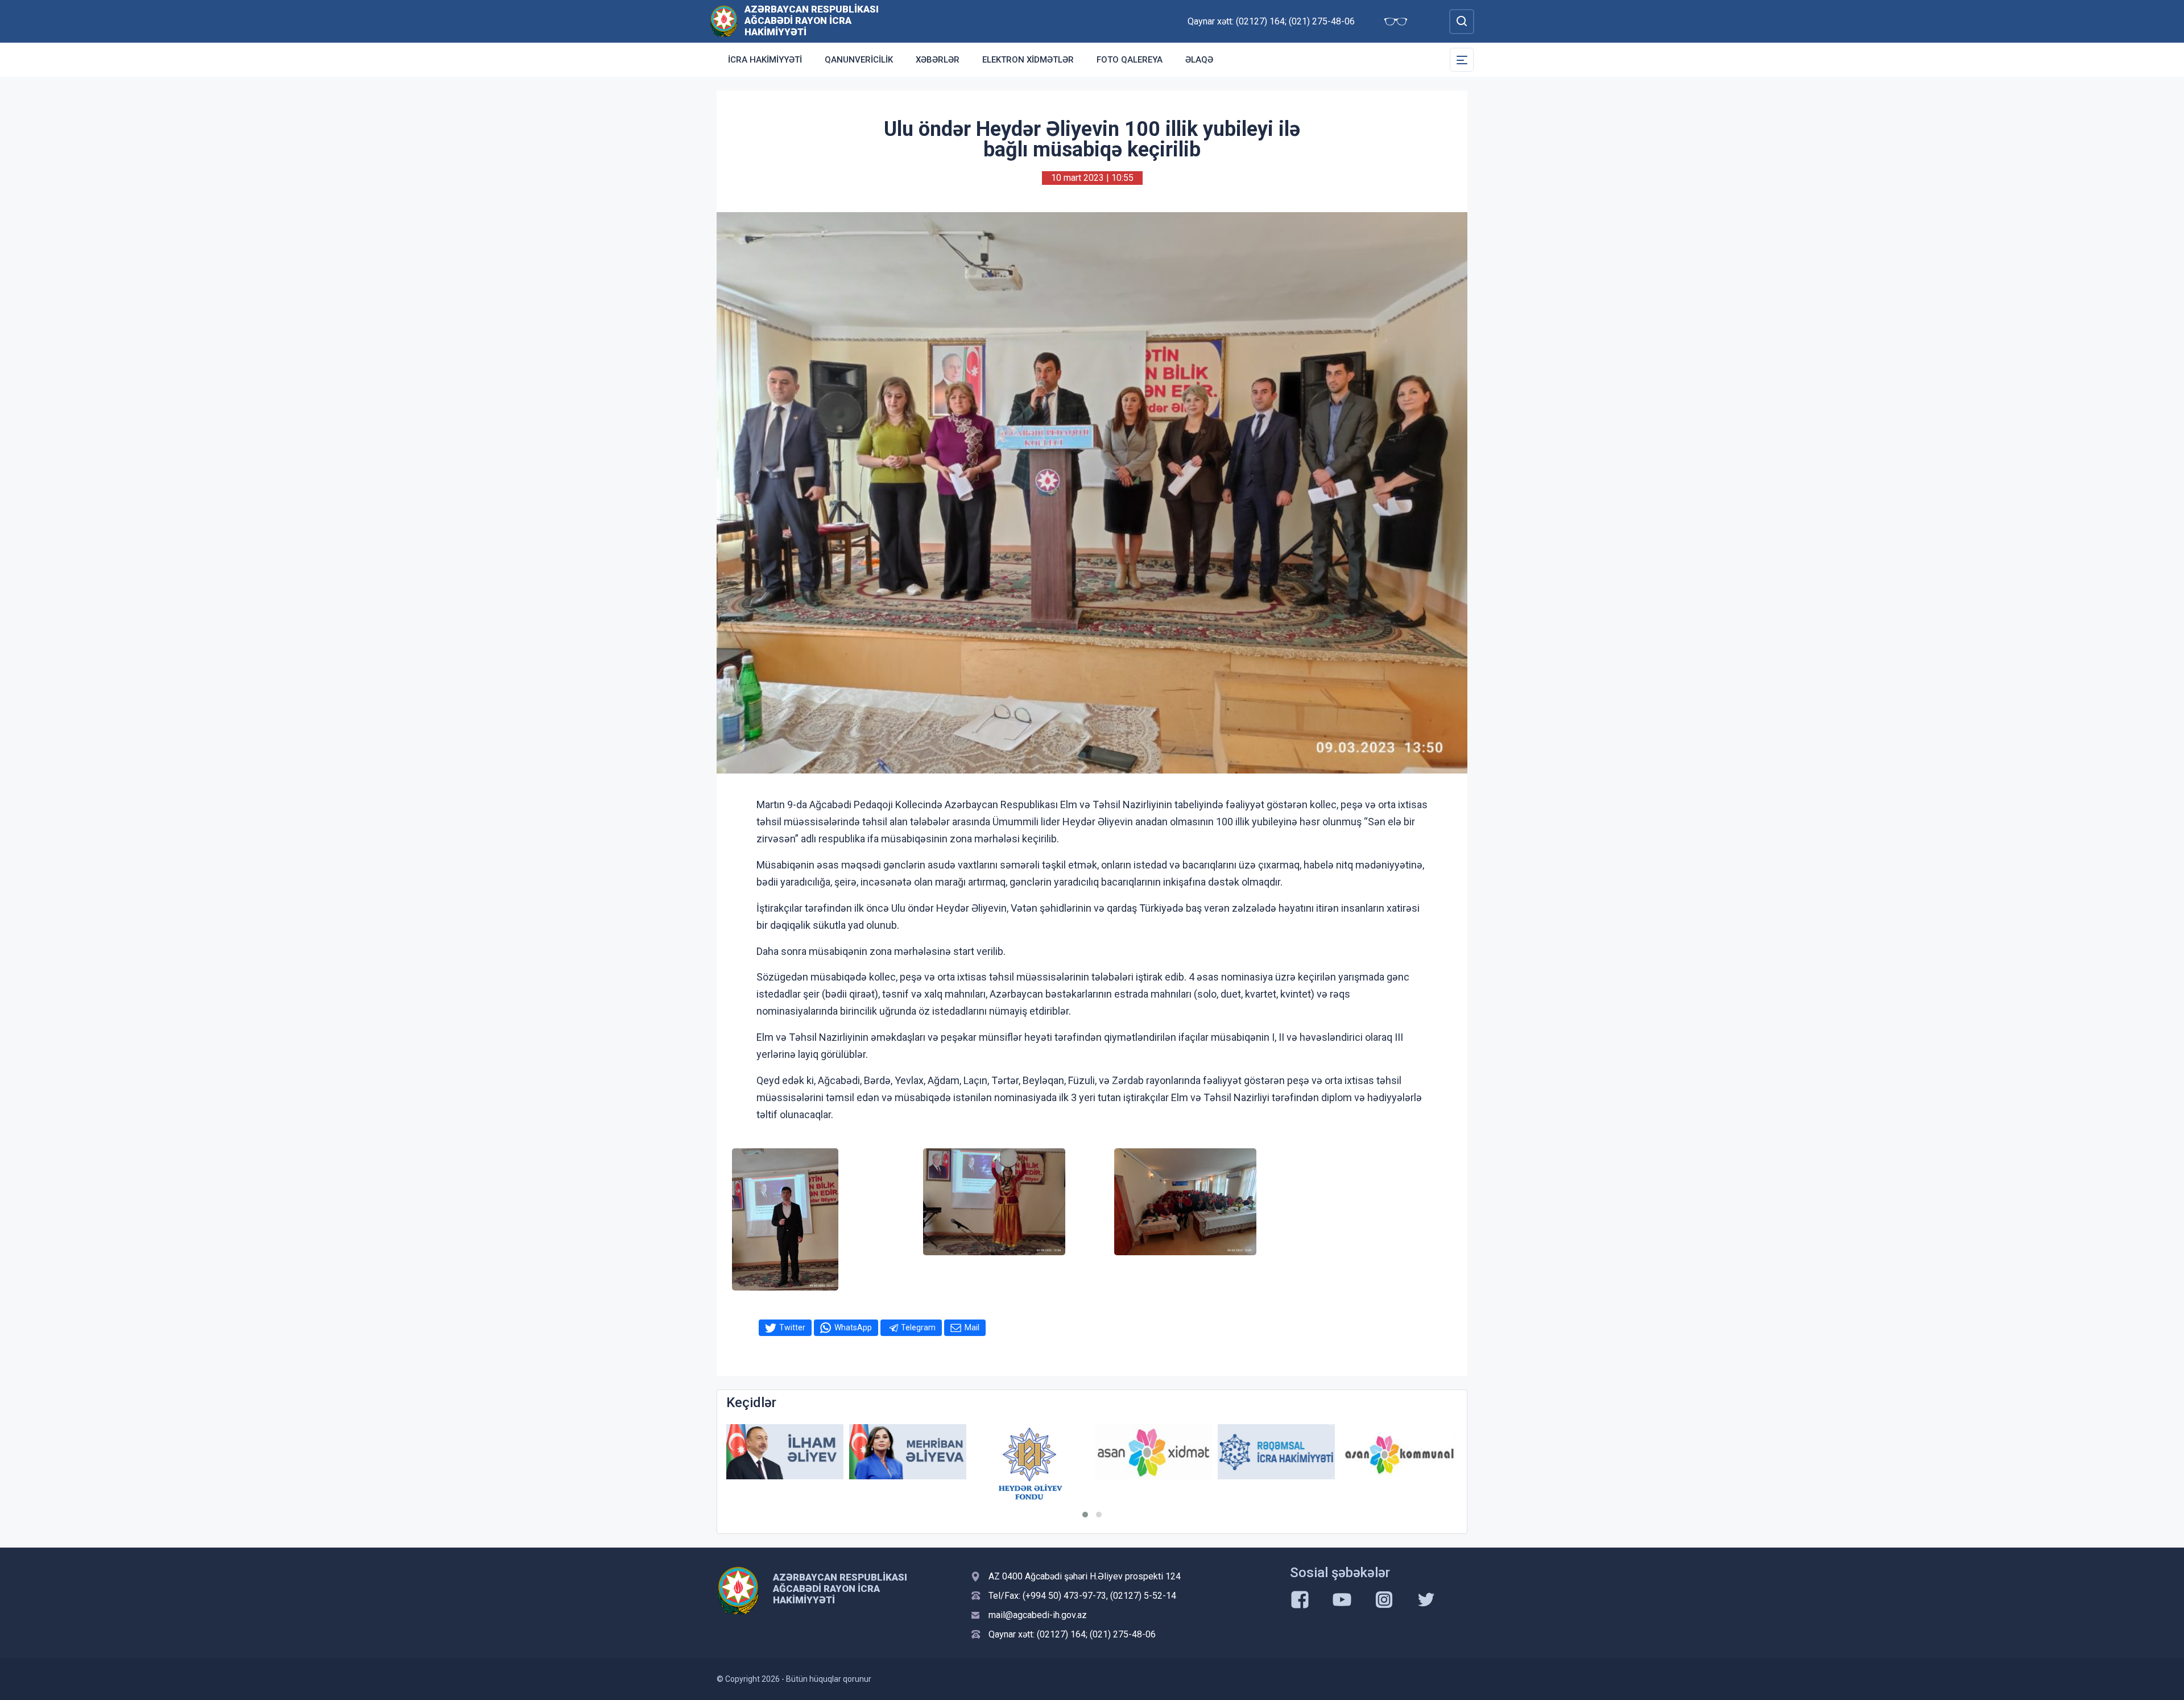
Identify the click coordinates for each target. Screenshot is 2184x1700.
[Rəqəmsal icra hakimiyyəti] (1153, 1452)
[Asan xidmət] (1031, 1452)
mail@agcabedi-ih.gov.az (1038, 1615)
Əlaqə (1199, 60)
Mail (972, 1327)
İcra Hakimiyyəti (765, 60)
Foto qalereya (1130, 60)
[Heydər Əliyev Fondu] (908, 1463)
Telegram (918, 1327)
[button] (1085, 1515)
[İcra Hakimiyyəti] (724, 21)
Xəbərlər (938, 60)
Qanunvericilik (859, 60)
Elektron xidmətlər (1028, 60)
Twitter (792, 1327)
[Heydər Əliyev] (1399, 1452)
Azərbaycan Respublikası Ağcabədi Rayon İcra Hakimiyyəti (812, 20)
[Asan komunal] (1276, 1452)
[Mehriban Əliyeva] (785, 1452)
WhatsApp (853, 1327)
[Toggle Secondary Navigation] (1462, 60)
